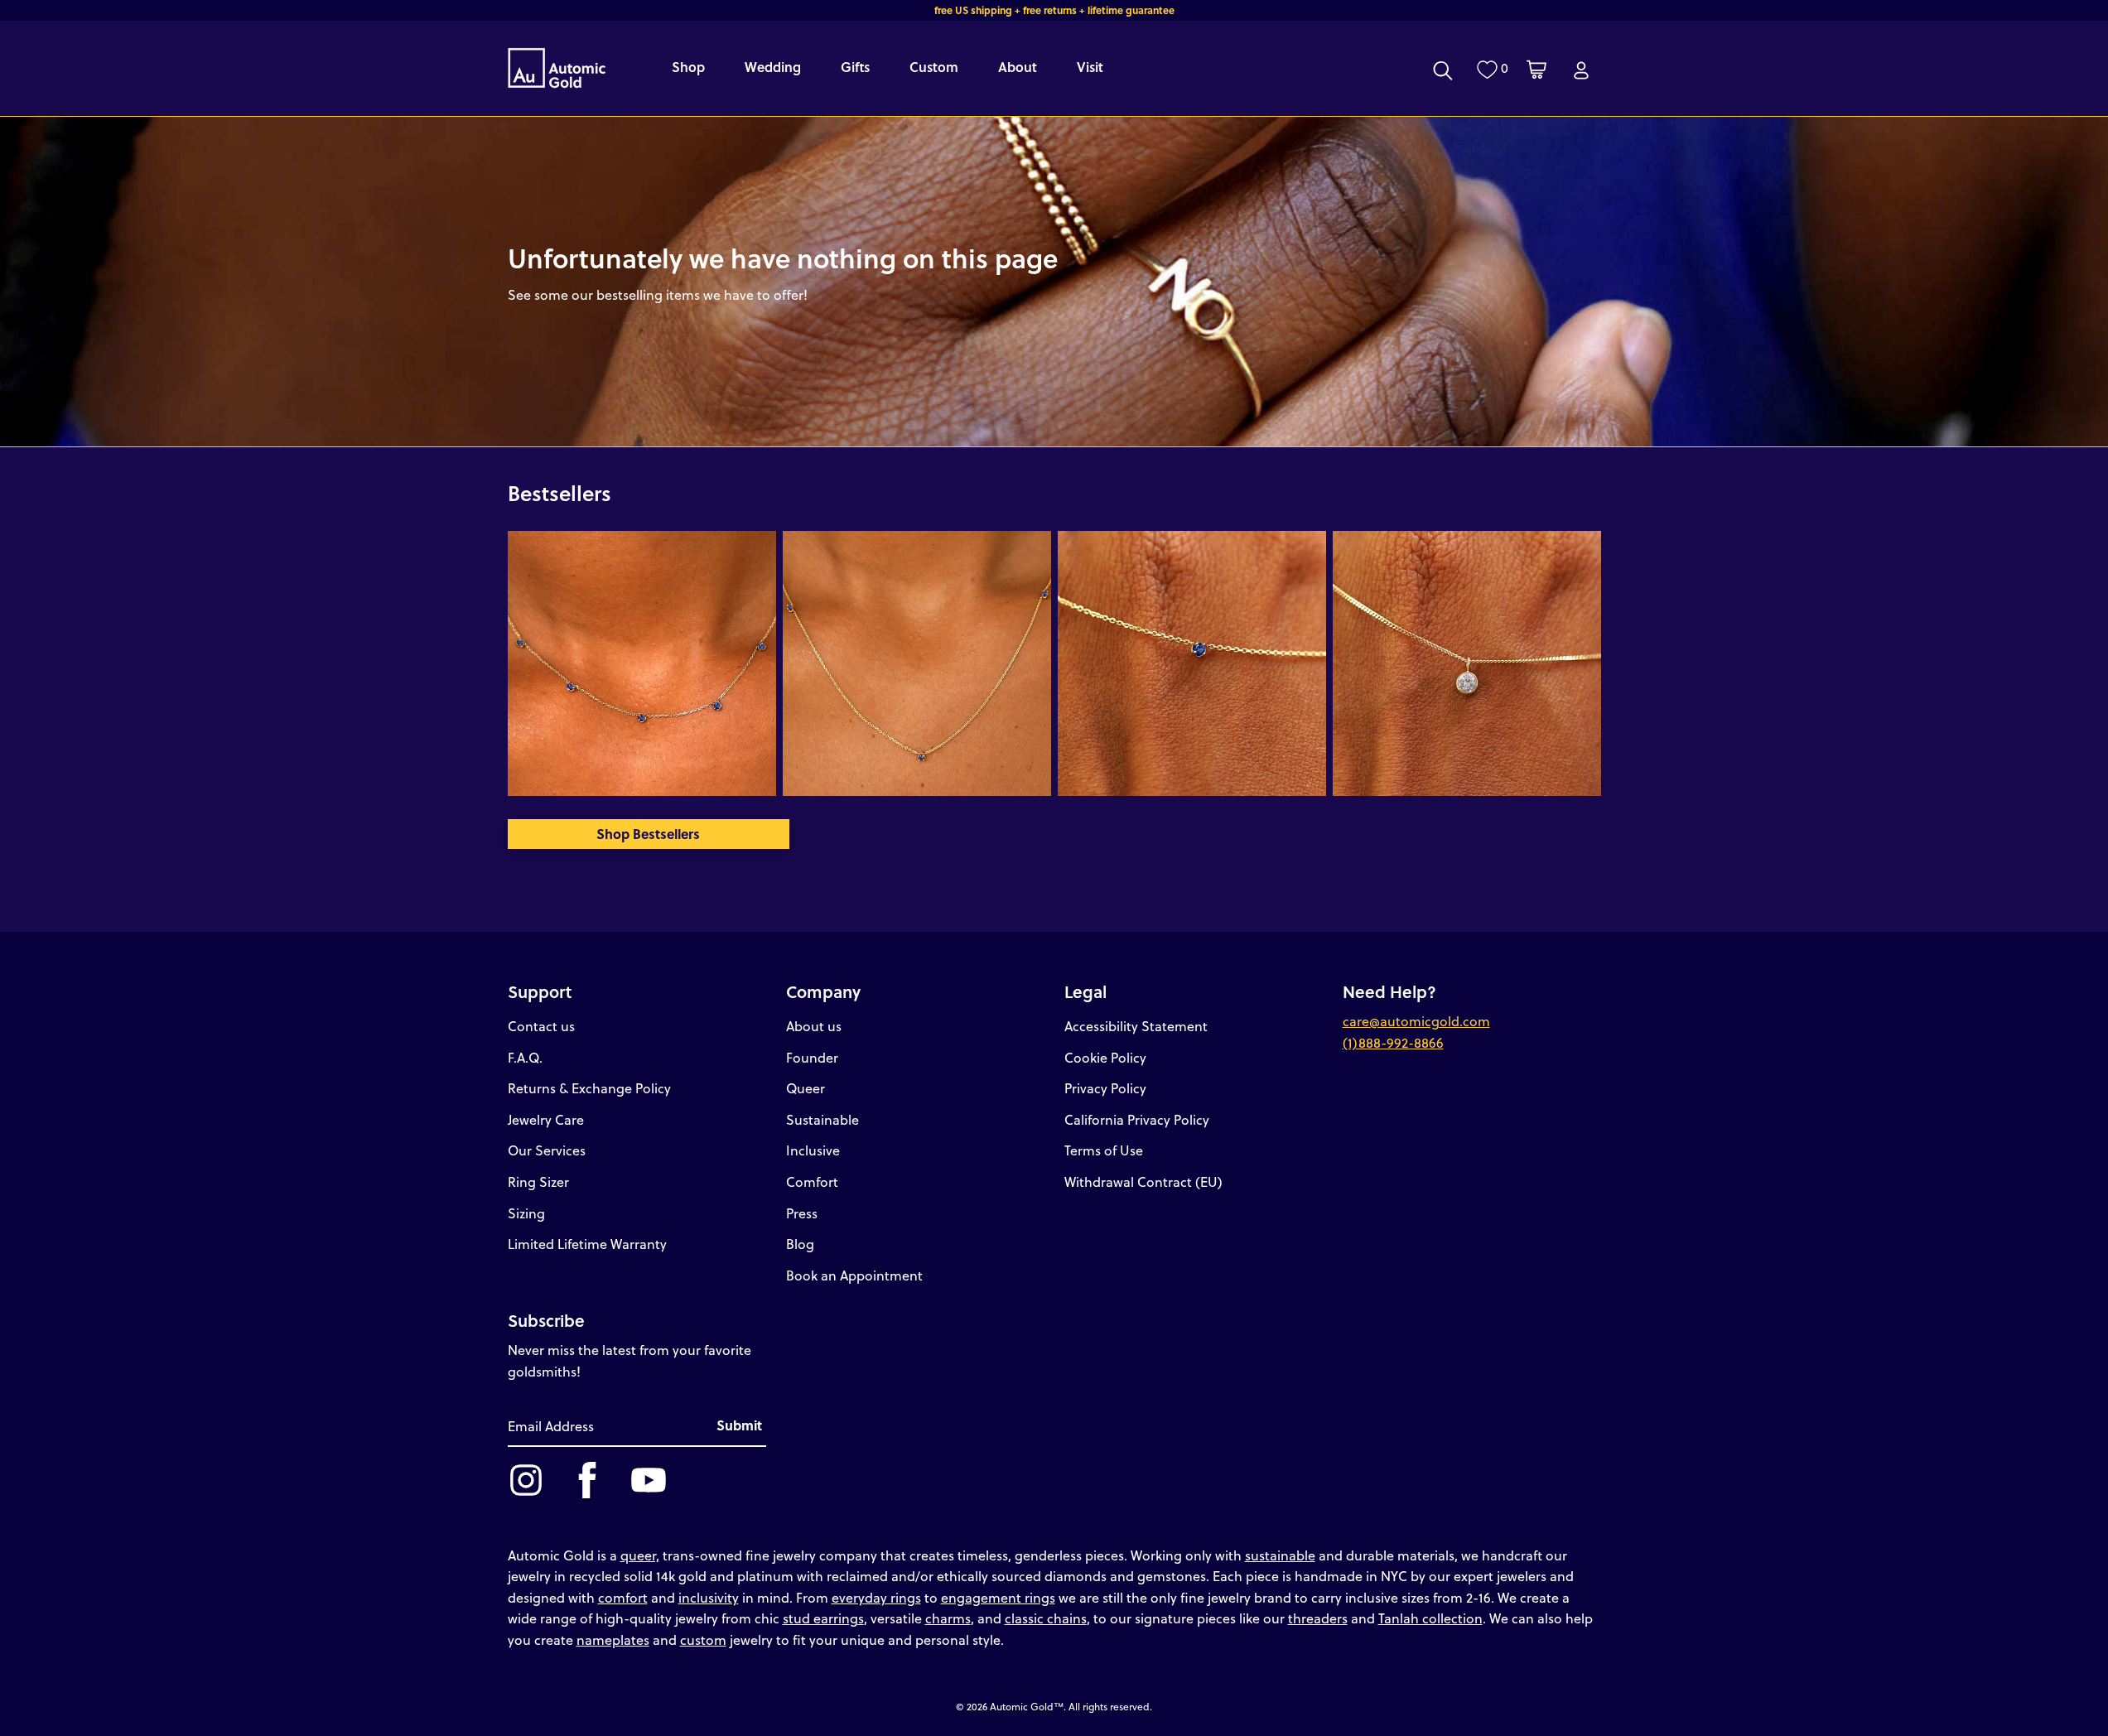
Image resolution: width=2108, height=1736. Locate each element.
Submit (739, 1425)
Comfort (812, 1181)
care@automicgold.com (1416, 1021)
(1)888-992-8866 (1393, 1042)
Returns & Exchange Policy (589, 1088)
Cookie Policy (1105, 1057)
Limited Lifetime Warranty (587, 1244)
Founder (812, 1057)
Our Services (547, 1150)
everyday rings (876, 1597)
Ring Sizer (538, 1181)
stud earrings (823, 1618)
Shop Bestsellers (648, 834)
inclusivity (709, 1597)
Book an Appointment (854, 1275)
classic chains (1046, 1618)
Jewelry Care (546, 1119)
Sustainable (822, 1119)
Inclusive (813, 1150)
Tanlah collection (1430, 1618)
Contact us (541, 1026)
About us (814, 1026)
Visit (1090, 67)
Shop (688, 67)
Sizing (526, 1213)
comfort (623, 1597)
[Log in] (1581, 70)
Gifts (855, 67)
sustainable (1280, 1555)
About (1018, 67)
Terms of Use (1104, 1150)
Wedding (773, 67)
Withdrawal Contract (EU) (1143, 1181)
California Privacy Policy (1137, 1119)
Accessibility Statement (1136, 1026)
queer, (640, 1555)
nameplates (613, 1640)
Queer (806, 1088)
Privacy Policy (1105, 1088)
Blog (800, 1244)
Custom (934, 67)
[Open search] (1443, 70)
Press (802, 1213)
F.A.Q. (525, 1057)
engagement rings (998, 1597)
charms (948, 1618)
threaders (1318, 1618)
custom (703, 1640)
